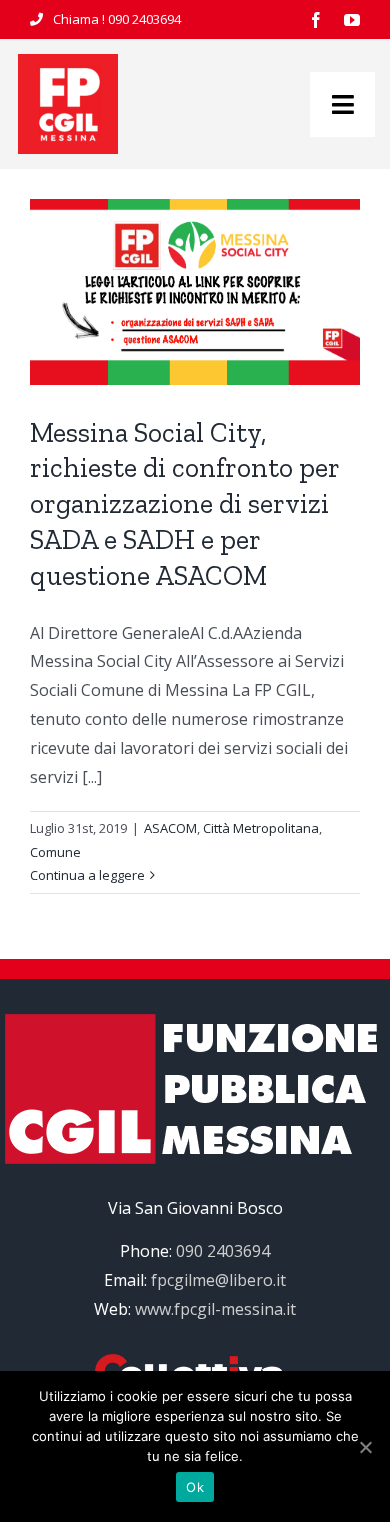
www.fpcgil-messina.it (215, 1309)
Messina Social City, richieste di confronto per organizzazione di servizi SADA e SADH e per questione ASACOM (185, 504)
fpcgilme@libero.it (218, 1280)
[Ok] (365, 1447)
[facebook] (316, 20)
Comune (55, 852)
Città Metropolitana (261, 828)
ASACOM (170, 828)
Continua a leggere (87, 875)
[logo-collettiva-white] (195, 1362)
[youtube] (352, 20)
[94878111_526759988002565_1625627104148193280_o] (68, 62)
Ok (195, 1487)
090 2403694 (144, 19)
